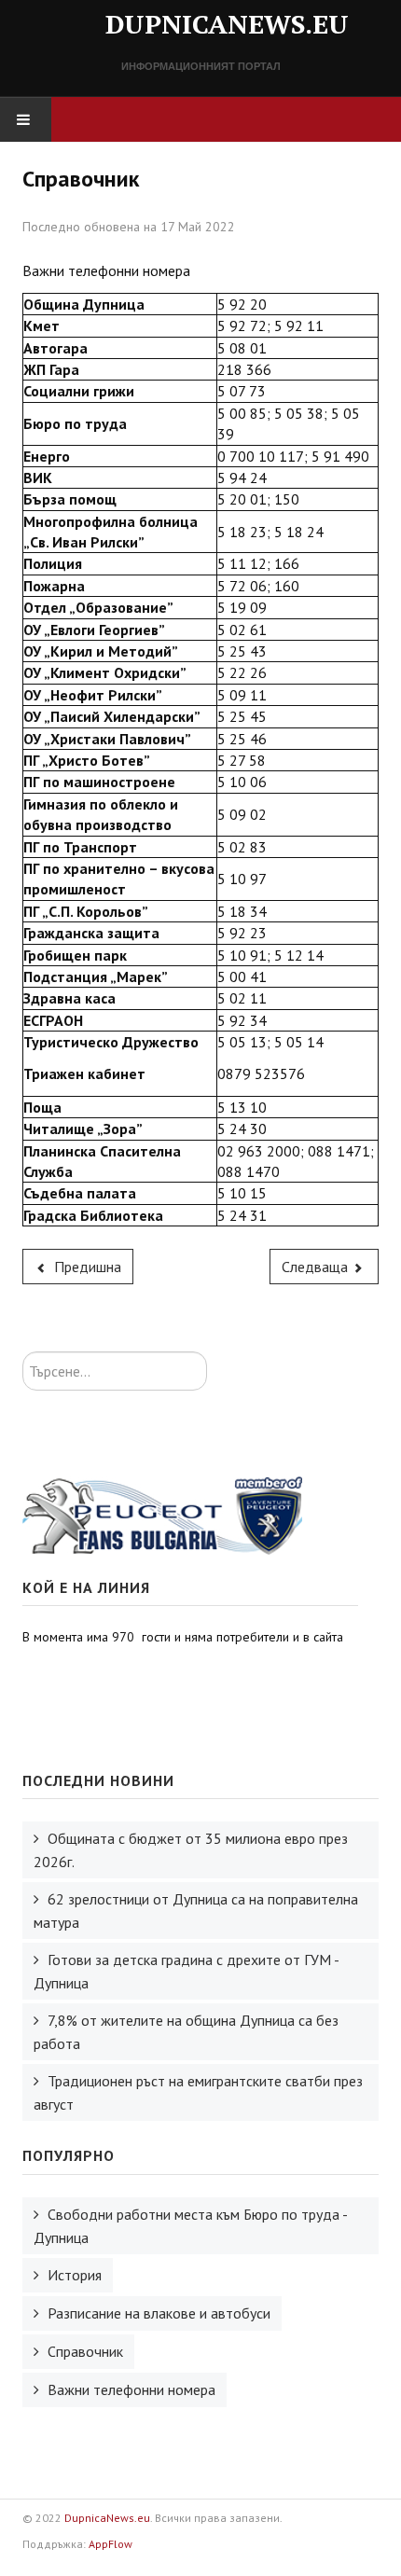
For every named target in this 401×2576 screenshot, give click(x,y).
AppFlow (111, 2544)
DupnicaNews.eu (107, 2518)
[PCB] (162, 1514)
